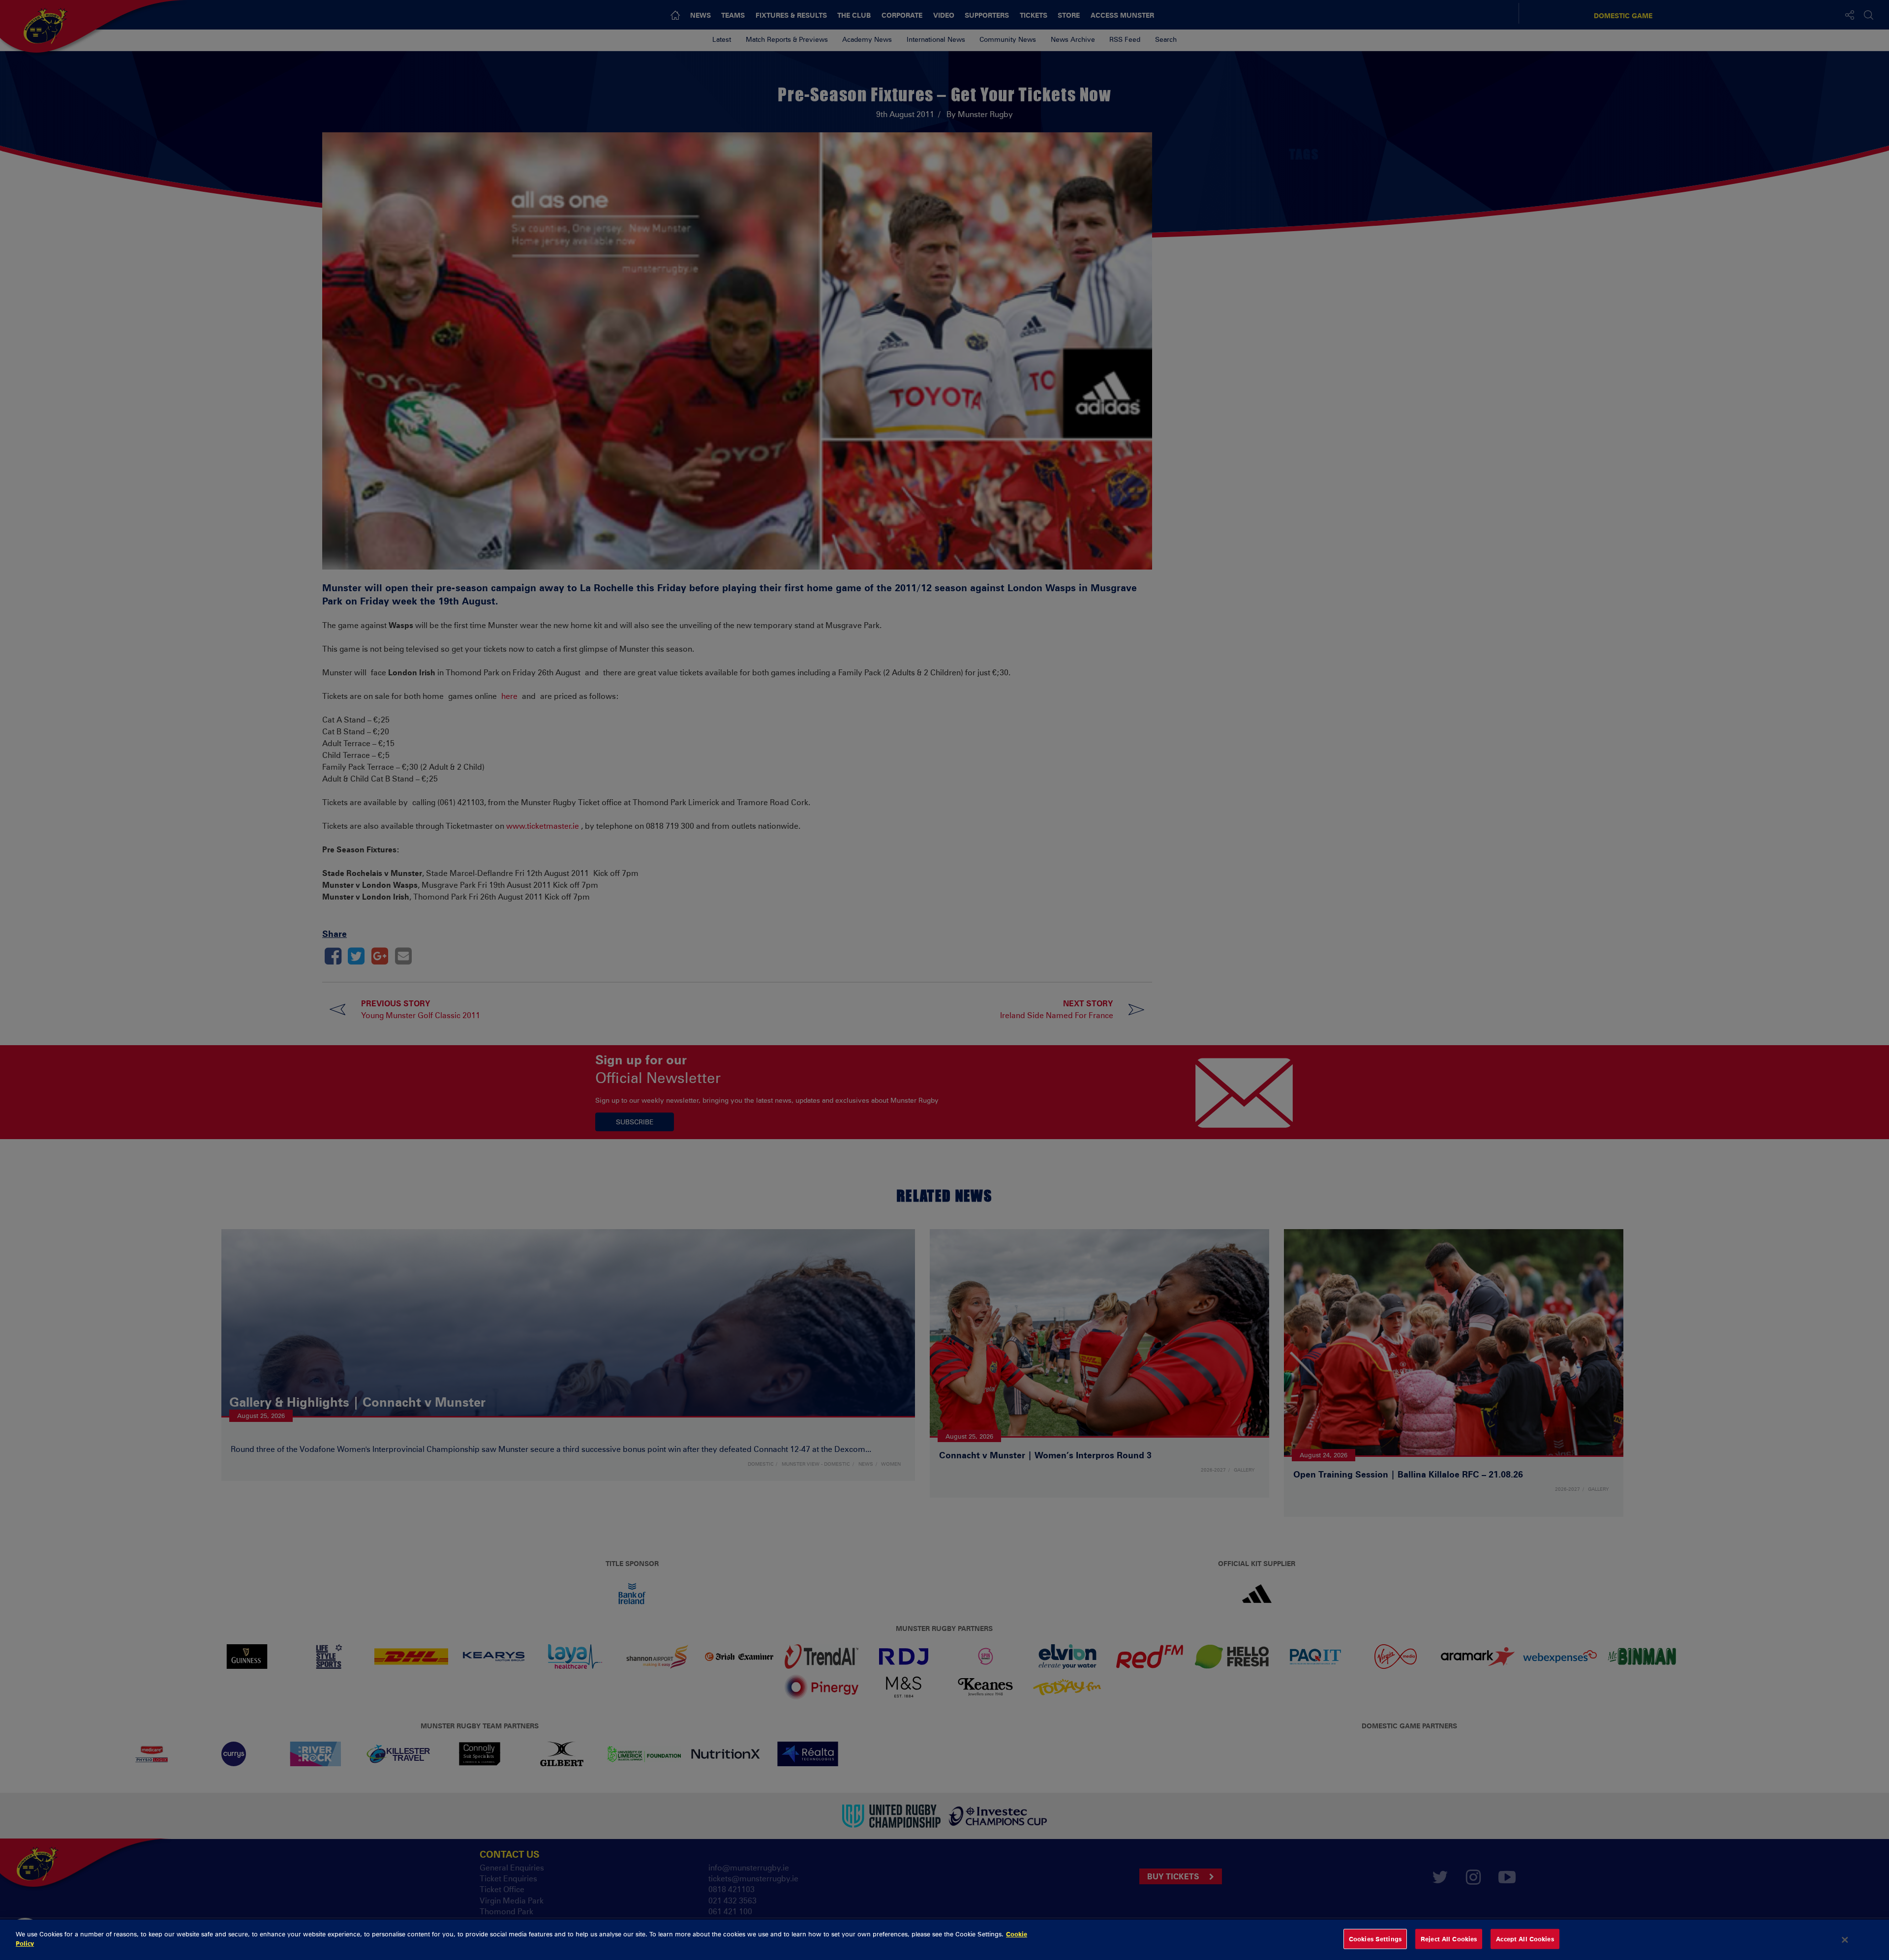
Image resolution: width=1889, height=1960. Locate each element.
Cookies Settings (1375, 1939)
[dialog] (944, 1940)
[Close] (1845, 1940)
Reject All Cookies (1449, 1939)
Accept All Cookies (1525, 1939)
